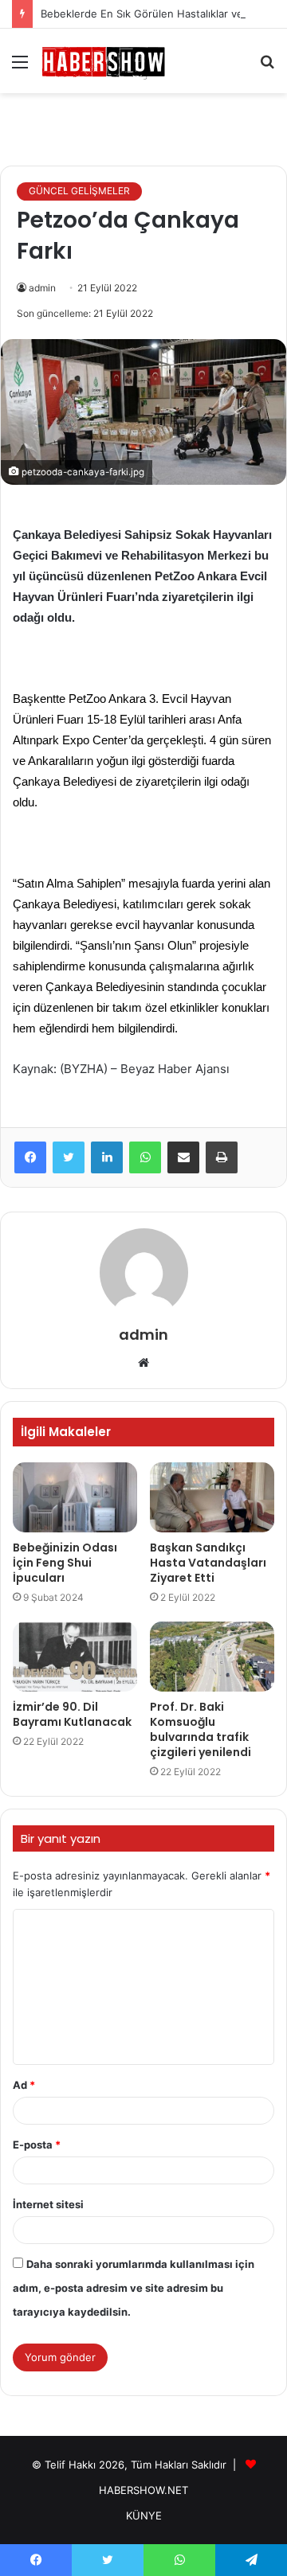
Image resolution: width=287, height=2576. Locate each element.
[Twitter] (69, 1157)
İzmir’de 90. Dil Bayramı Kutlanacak (72, 1714)
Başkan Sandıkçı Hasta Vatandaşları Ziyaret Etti (208, 1563)
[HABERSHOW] (104, 61)
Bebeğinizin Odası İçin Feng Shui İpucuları (65, 1563)
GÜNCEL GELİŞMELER (79, 191)
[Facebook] (30, 1157)
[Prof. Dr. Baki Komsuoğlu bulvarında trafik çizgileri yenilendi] (212, 1657)
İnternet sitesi (48, 2204)
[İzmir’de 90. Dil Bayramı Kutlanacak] (75, 1657)
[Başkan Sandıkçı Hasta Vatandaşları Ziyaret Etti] (212, 1497)
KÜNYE (144, 2516)
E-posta (37, 2145)
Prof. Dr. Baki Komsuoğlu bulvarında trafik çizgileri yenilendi (201, 1729)
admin (42, 288)
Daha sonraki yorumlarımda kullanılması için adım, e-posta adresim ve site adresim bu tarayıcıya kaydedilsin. (134, 2288)
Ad (24, 2085)
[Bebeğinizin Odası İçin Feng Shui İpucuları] (75, 1497)
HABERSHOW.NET (143, 2490)
